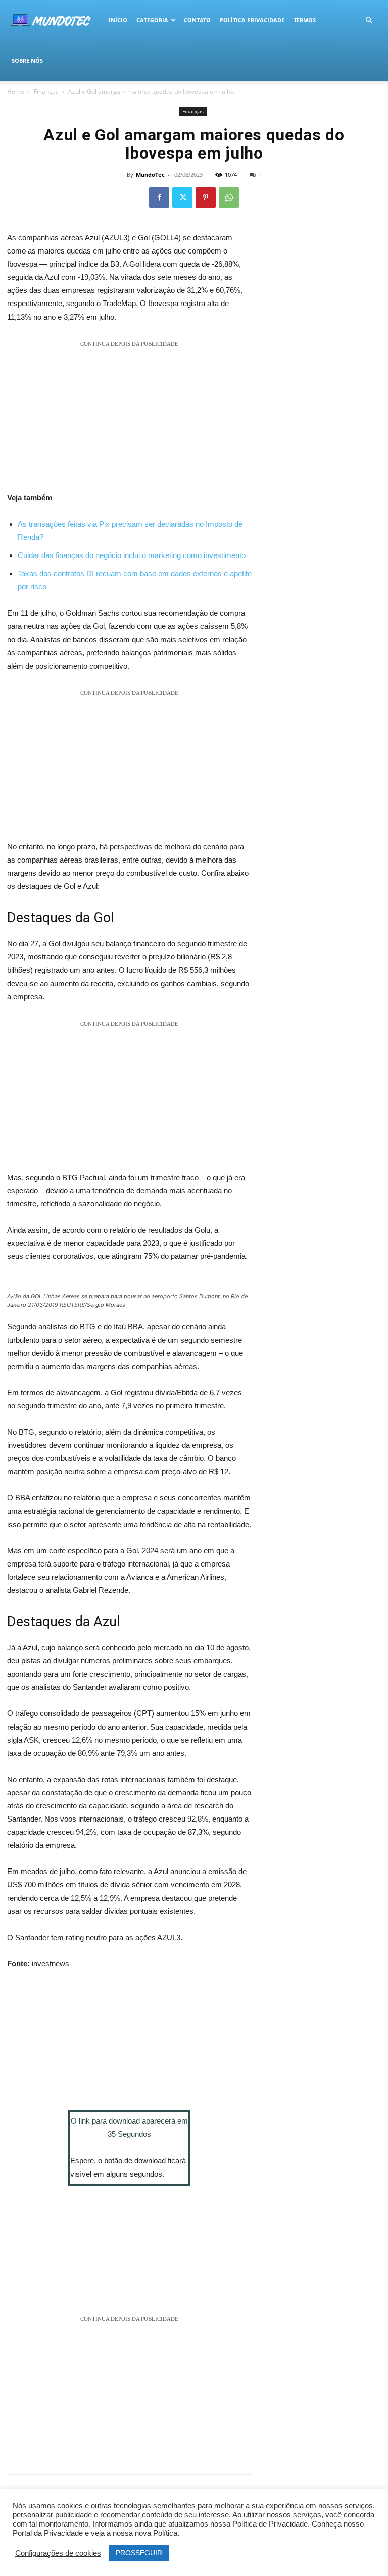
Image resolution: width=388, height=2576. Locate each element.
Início (118, 20)
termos (305, 20)
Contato (197, 20)
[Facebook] (159, 197)
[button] (369, 20)
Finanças (46, 92)
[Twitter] (182, 197)
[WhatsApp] (229, 197)
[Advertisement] (129, 421)
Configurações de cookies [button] (58, 2553)
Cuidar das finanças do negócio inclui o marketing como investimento (132, 555)
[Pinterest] (206, 197)
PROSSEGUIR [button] (139, 2553)
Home (16, 92)
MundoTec (150, 174)
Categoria (152, 20)
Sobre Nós (27, 60)
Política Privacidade (252, 20)
